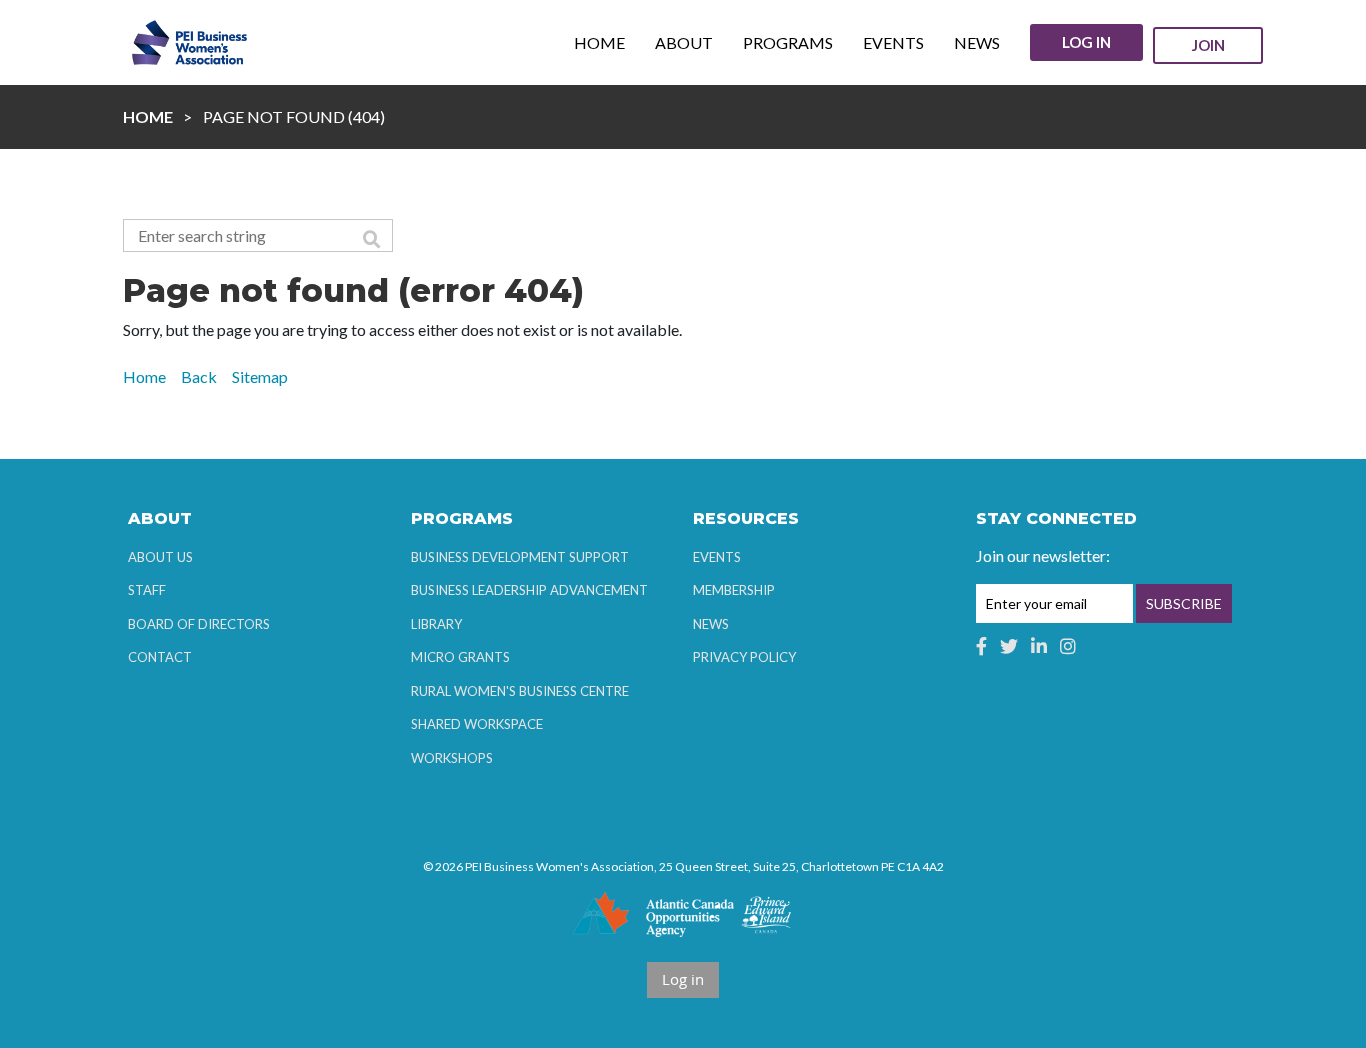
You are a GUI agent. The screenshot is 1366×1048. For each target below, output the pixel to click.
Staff (147, 590)
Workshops (452, 758)
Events (717, 557)
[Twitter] (1009, 646)
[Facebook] (981, 646)
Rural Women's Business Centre (520, 691)
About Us (160, 557)
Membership (734, 590)
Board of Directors (199, 624)
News (711, 624)
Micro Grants (460, 657)
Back (199, 376)
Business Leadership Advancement (529, 590)
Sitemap (260, 376)
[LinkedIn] (1039, 646)
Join (1208, 45)
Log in (1086, 42)
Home (148, 116)
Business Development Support (520, 557)
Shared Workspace (477, 724)
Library (436, 624)
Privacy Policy (744, 657)
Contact (160, 657)
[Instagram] (1068, 646)
